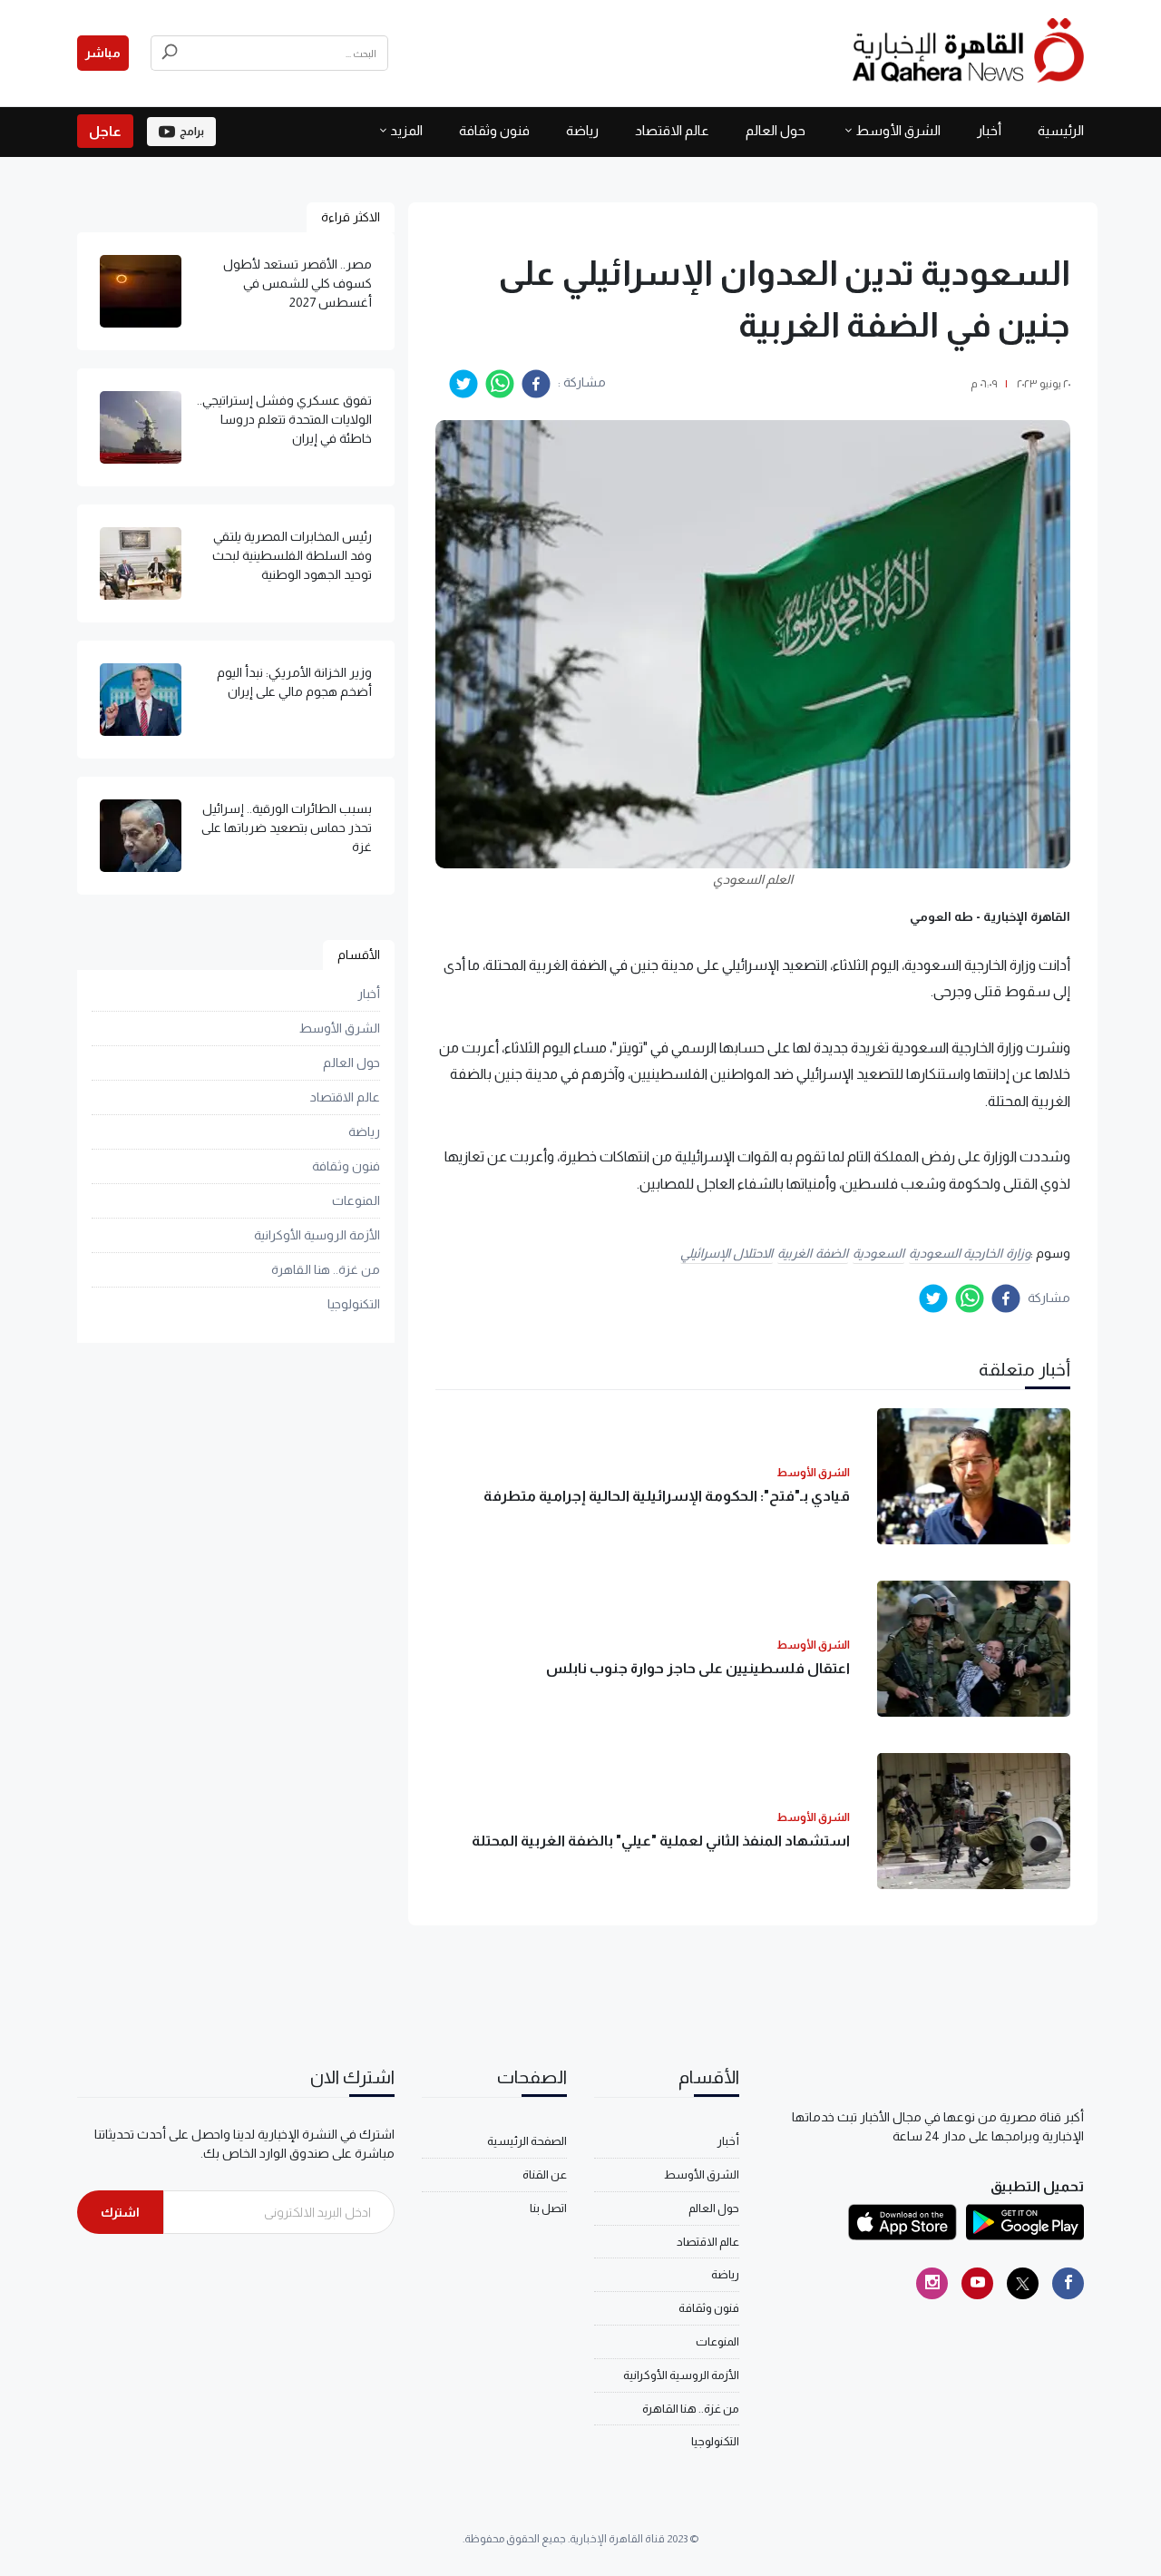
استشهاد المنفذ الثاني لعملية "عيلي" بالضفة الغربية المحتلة (661, 1841)
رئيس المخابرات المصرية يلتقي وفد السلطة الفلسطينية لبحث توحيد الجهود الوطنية (292, 555)
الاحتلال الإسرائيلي (727, 1253)
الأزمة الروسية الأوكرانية (317, 1235)
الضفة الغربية (813, 1253)
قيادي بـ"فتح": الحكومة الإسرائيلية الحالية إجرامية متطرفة (667, 1496)
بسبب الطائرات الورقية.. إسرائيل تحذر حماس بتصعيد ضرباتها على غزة (287, 828)
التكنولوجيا (354, 1304)
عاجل (105, 131)
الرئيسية (1061, 130)
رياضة (582, 130)
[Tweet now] (1023, 2283)
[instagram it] (932, 2283)
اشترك (120, 2212)
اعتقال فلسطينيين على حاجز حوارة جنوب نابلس (698, 1668)
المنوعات (356, 1200)
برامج (192, 132)
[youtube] (977, 2283)
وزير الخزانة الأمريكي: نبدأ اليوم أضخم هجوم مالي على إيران (294, 682)
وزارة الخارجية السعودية (970, 1253)
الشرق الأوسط (898, 130)
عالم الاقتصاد (672, 130)
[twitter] (463, 384)
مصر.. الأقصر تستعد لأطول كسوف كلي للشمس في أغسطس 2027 (298, 283)
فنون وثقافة (494, 130)
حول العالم (776, 130)
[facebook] (536, 384)
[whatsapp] (500, 384)
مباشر (103, 53)
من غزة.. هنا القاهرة (326, 1269)
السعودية (878, 1253)
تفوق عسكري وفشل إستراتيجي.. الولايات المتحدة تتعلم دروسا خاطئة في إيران (284, 419)
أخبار (989, 130)
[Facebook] (1068, 2283)
